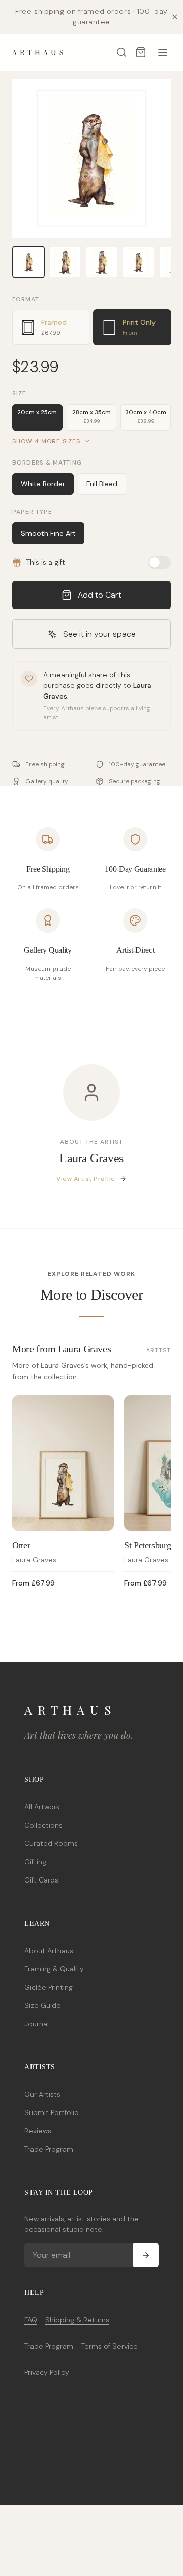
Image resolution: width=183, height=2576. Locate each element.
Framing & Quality (54, 1969)
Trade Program (49, 2149)
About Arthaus (49, 1951)
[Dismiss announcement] (175, 17)
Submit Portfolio (52, 2112)
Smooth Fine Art (48, 533)
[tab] (51, 327)
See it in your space (99, 634)
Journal (37, 2024)
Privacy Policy (47, 2372)
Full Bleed (102, 484)
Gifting (35, 1862)
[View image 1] (28, 262)
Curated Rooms (51, 1843)
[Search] (121, 52)
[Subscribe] (146, 2255)
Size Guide (43, 2005)
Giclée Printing (49, 1987)
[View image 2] (65, 262)
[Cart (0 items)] (141, 52)
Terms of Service (110, 2346)
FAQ (31, 2320)
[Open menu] (163, 52)
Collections (43, 1825)
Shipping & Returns (77, 2320)
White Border (43, 484)
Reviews (38, 2131)
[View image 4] (138, 262)
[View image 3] (102, 262)
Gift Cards (41, 1880)
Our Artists (42, 2094)
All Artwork (42, 1807)
